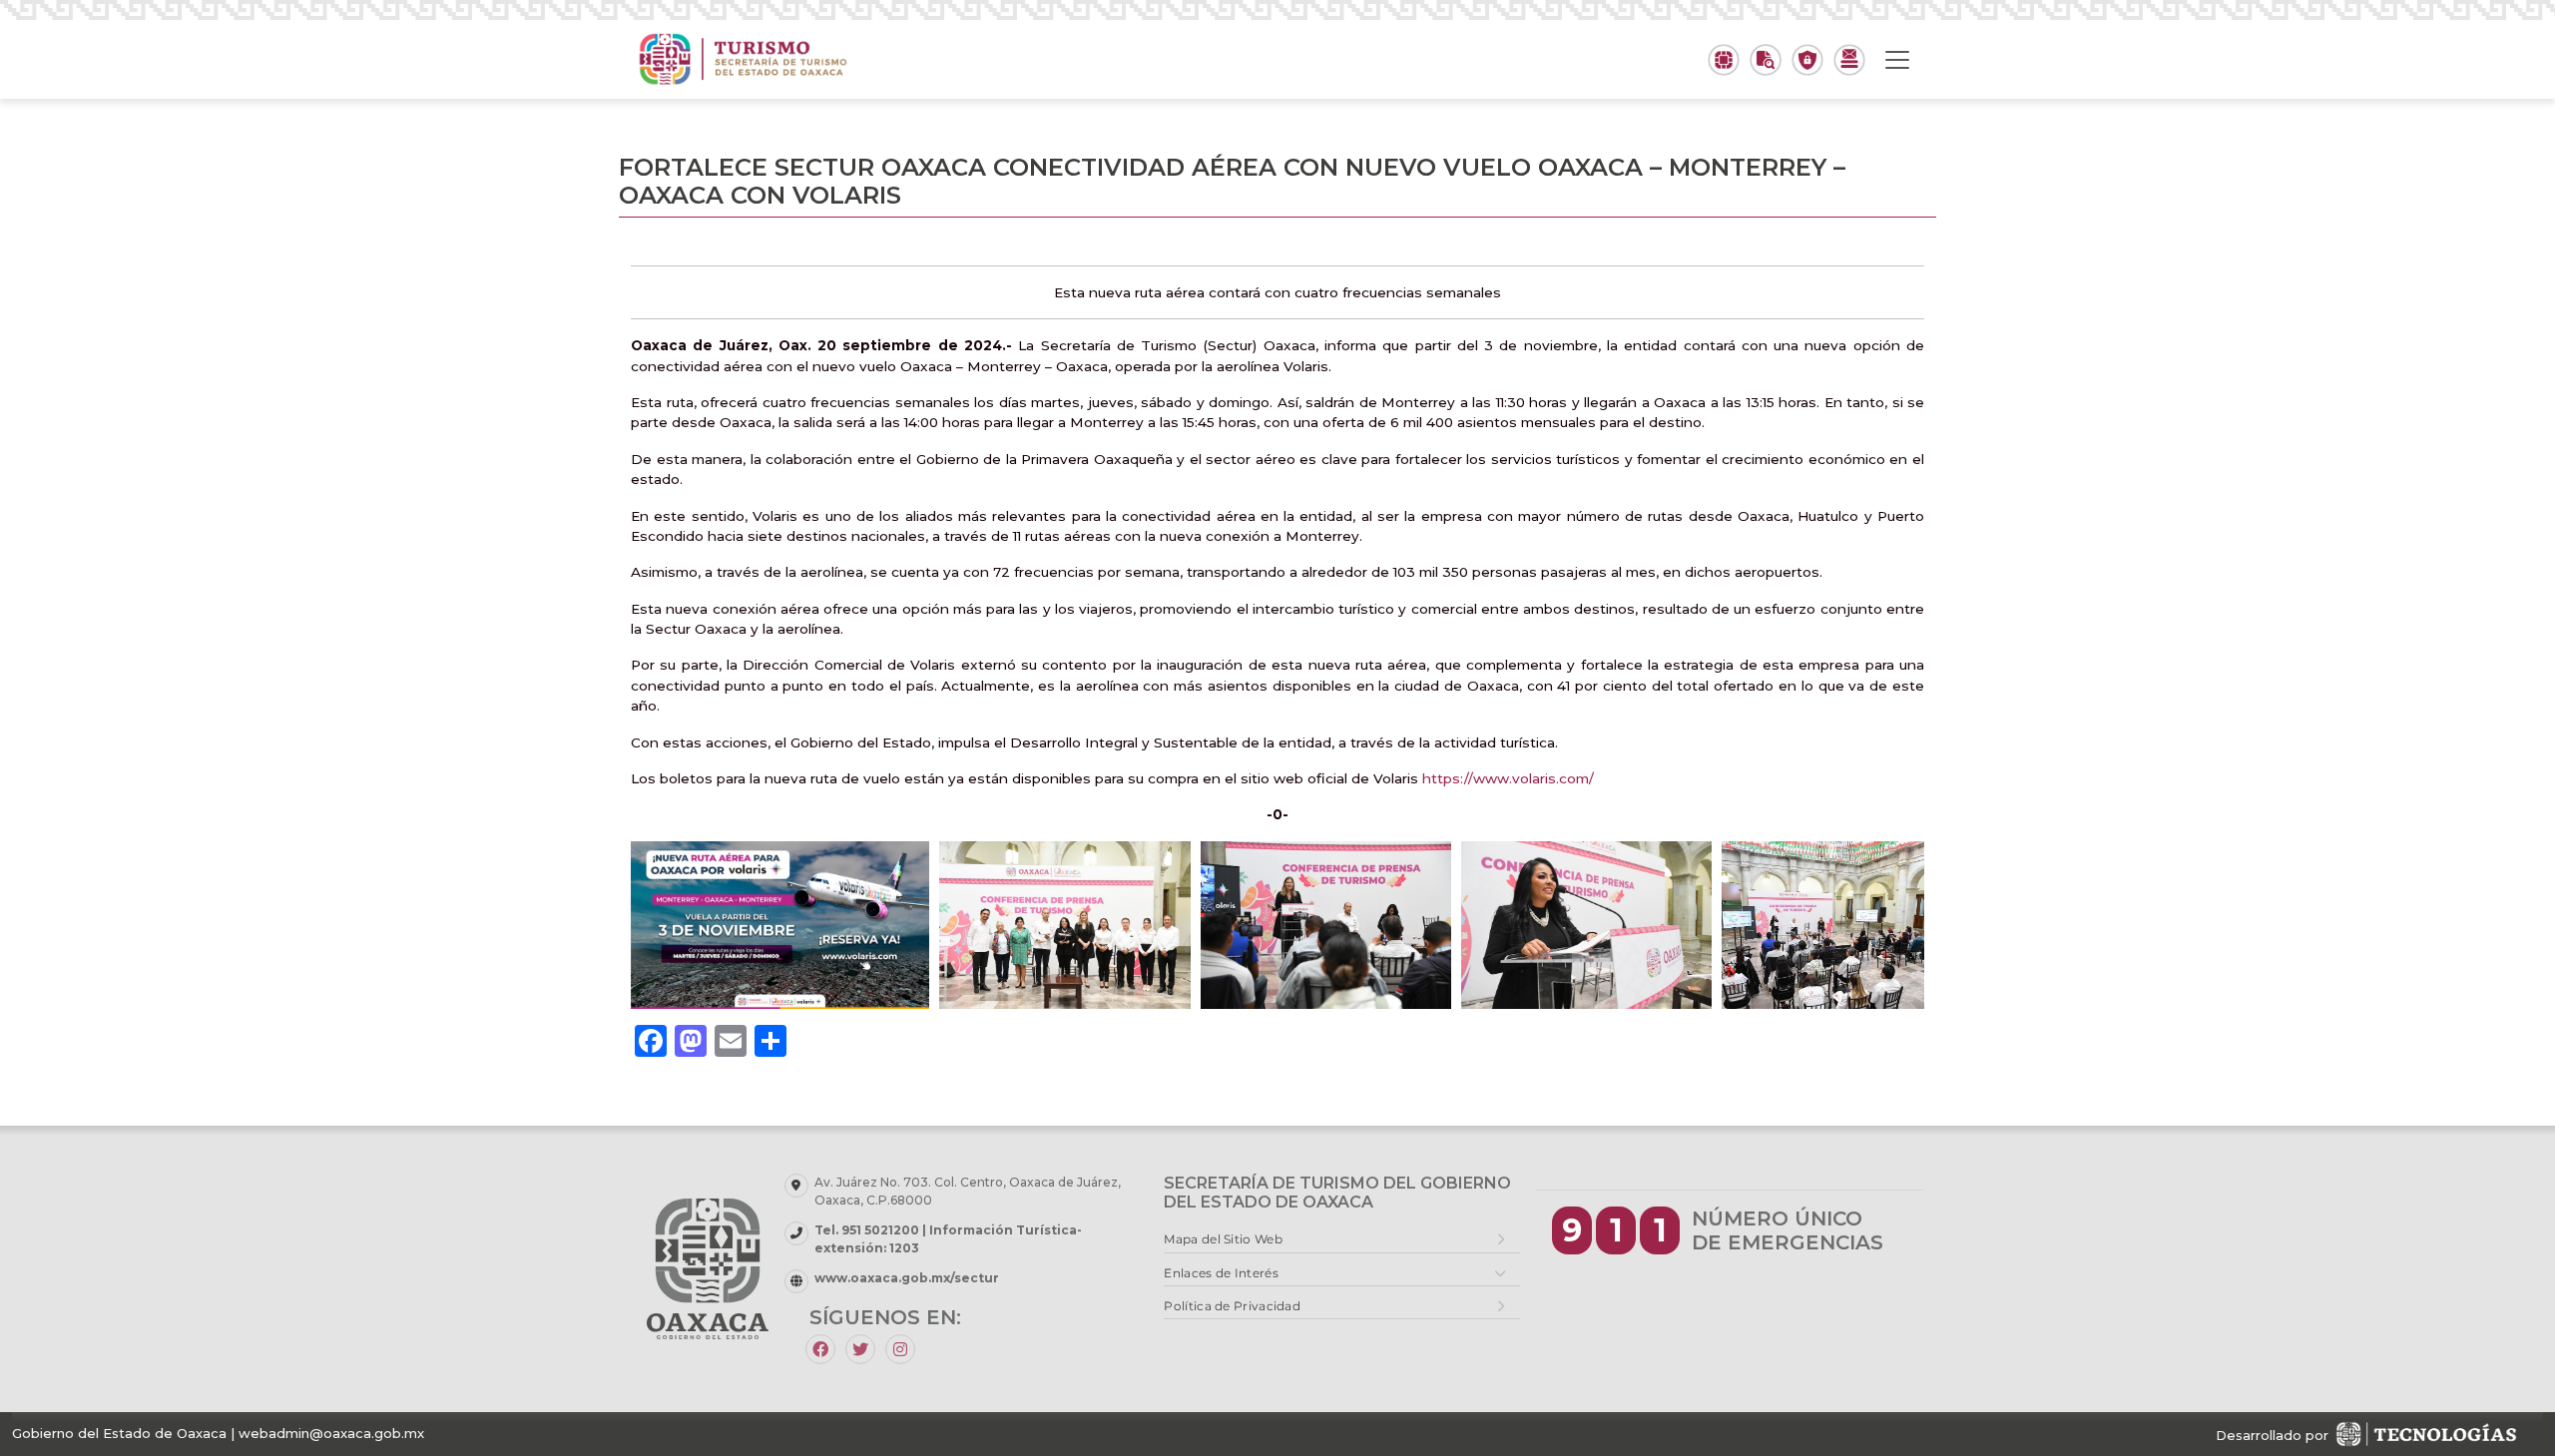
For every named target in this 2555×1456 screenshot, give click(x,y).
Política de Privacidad (1232, 1306)
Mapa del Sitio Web (1223, 1239)
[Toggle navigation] (1897, 60)
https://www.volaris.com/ (1508, 778)
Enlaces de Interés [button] (1221, 1273)
